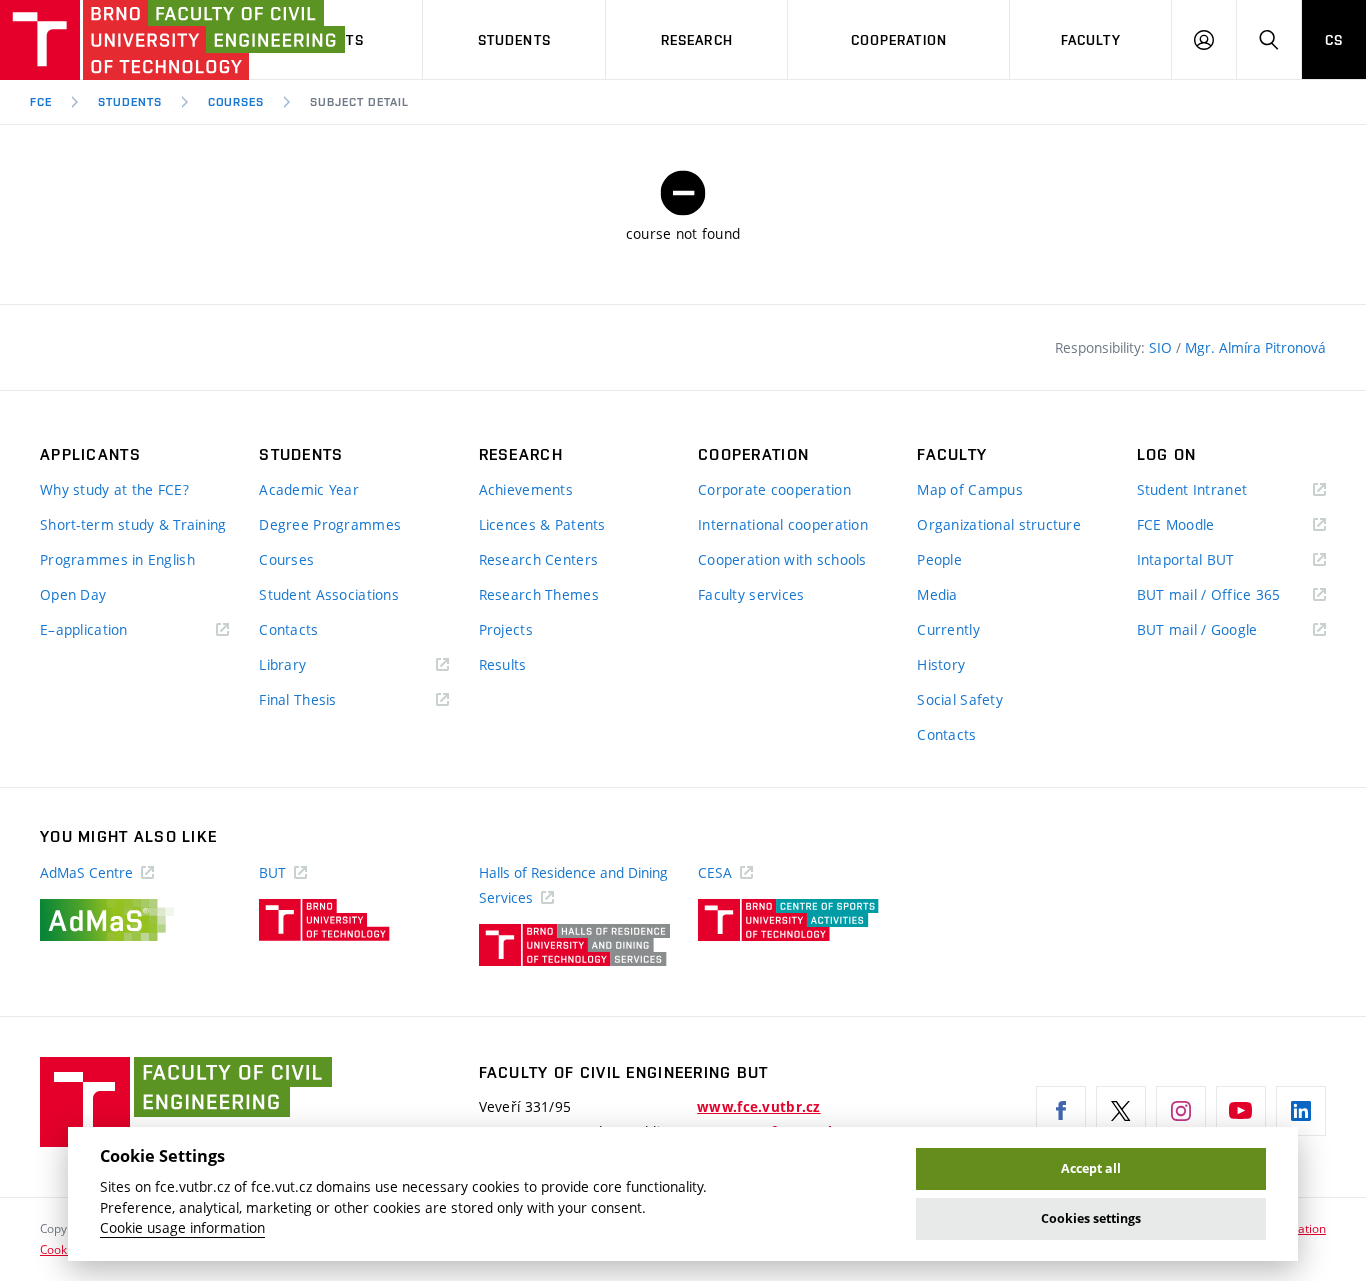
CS (1334, 40)
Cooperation (899, 40)
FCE (41, 102)
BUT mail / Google (1226, 630)
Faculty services (751, 594)
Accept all (1091, 1168)
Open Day (73, 594)
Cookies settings (1091, 1218)
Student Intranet (1221, 490)
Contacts (288, 629)
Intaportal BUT (1215, 560)
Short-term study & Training (133, 524)
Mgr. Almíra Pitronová (1255, 347)
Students (514, 40)
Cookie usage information (182, 1228)
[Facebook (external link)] (1061, 1111)
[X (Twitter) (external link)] (1121, 1111)
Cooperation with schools (782, 559)
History (941, 664)
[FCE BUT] (110, 40)
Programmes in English (117, 559)
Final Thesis (327, 700)
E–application (113, 630)
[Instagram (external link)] (1181, 1111)
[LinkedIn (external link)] (1301, 1111)
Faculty (1091, 40)
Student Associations (329, 594)
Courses (236, 102)
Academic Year (309, 489)
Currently (948, 629)
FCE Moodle (1205, 525)
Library (312, 665)
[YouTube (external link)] (1241, 1111)
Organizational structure (999, 524)
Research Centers (538, 559)
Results (503, 664)
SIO (1162, 347)
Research (697, 40)
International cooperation (783, 524)
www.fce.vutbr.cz (758, 1107)
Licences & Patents (542, 524)
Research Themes (539, 594)
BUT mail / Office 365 (1231, 595)
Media (937, 594)
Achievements (526, 489)
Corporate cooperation (774, 489)
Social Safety (960, 699)
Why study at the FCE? (114, 489)
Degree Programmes (330, 524)
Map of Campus (970, 489)
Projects (506, 629)
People (939, 559)
